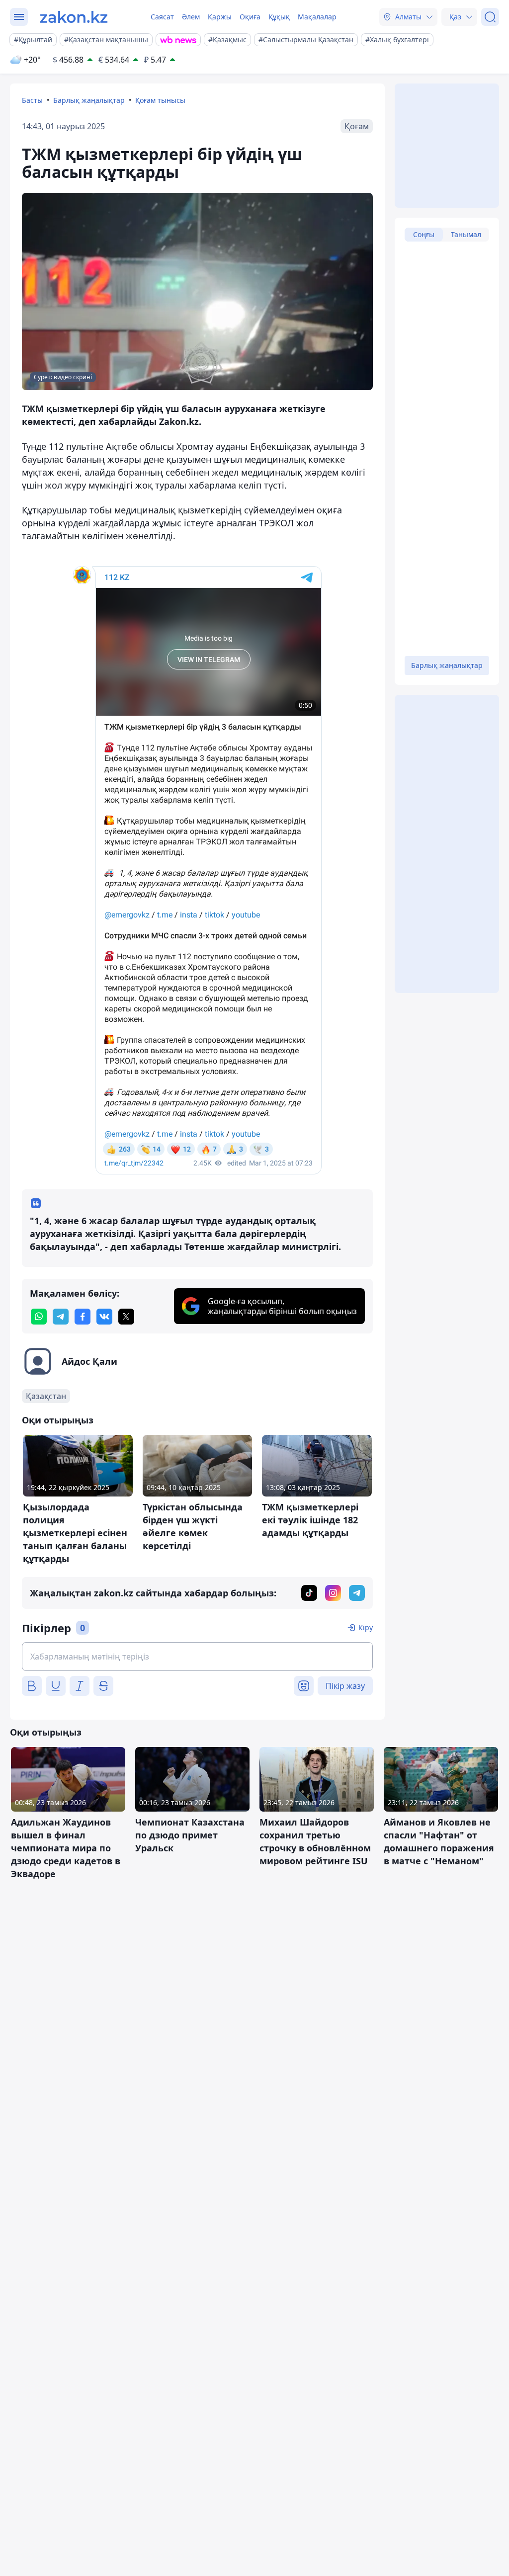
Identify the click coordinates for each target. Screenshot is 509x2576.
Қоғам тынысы (160, 100)
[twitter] (126, 1317)
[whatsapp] (39, 1317)
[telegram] (61, 1317)
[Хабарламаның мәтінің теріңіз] (197, 1657)
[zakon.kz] (74, 17)
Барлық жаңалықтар (89, 100)
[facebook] (83, 1317)
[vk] (104, 1317)
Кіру (366, 1627)
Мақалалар (317, 17)
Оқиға (250, 17)
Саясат (162, 17)
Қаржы (220, 17)
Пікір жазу (345, 1686)
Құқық (279, 17)
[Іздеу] (490, 17)
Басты (32, 100)
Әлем (191, 17)
